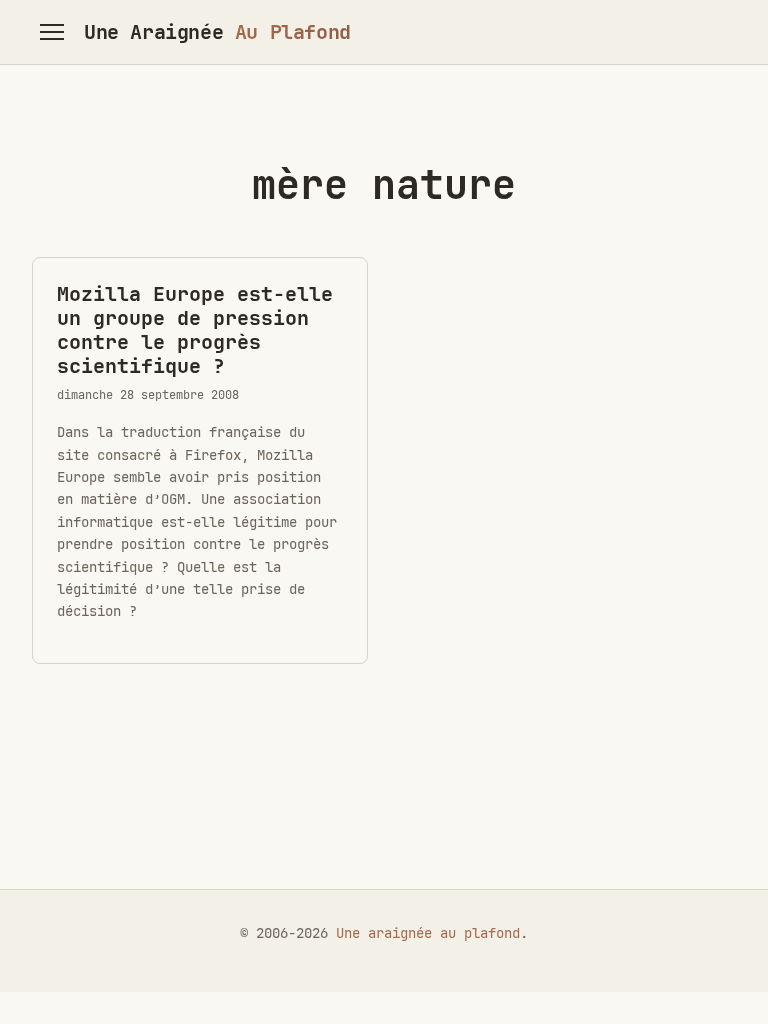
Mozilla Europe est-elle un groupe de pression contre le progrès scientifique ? (195, 330)
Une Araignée (217, 32)
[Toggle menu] (52, 32)
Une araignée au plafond (428, 933)
